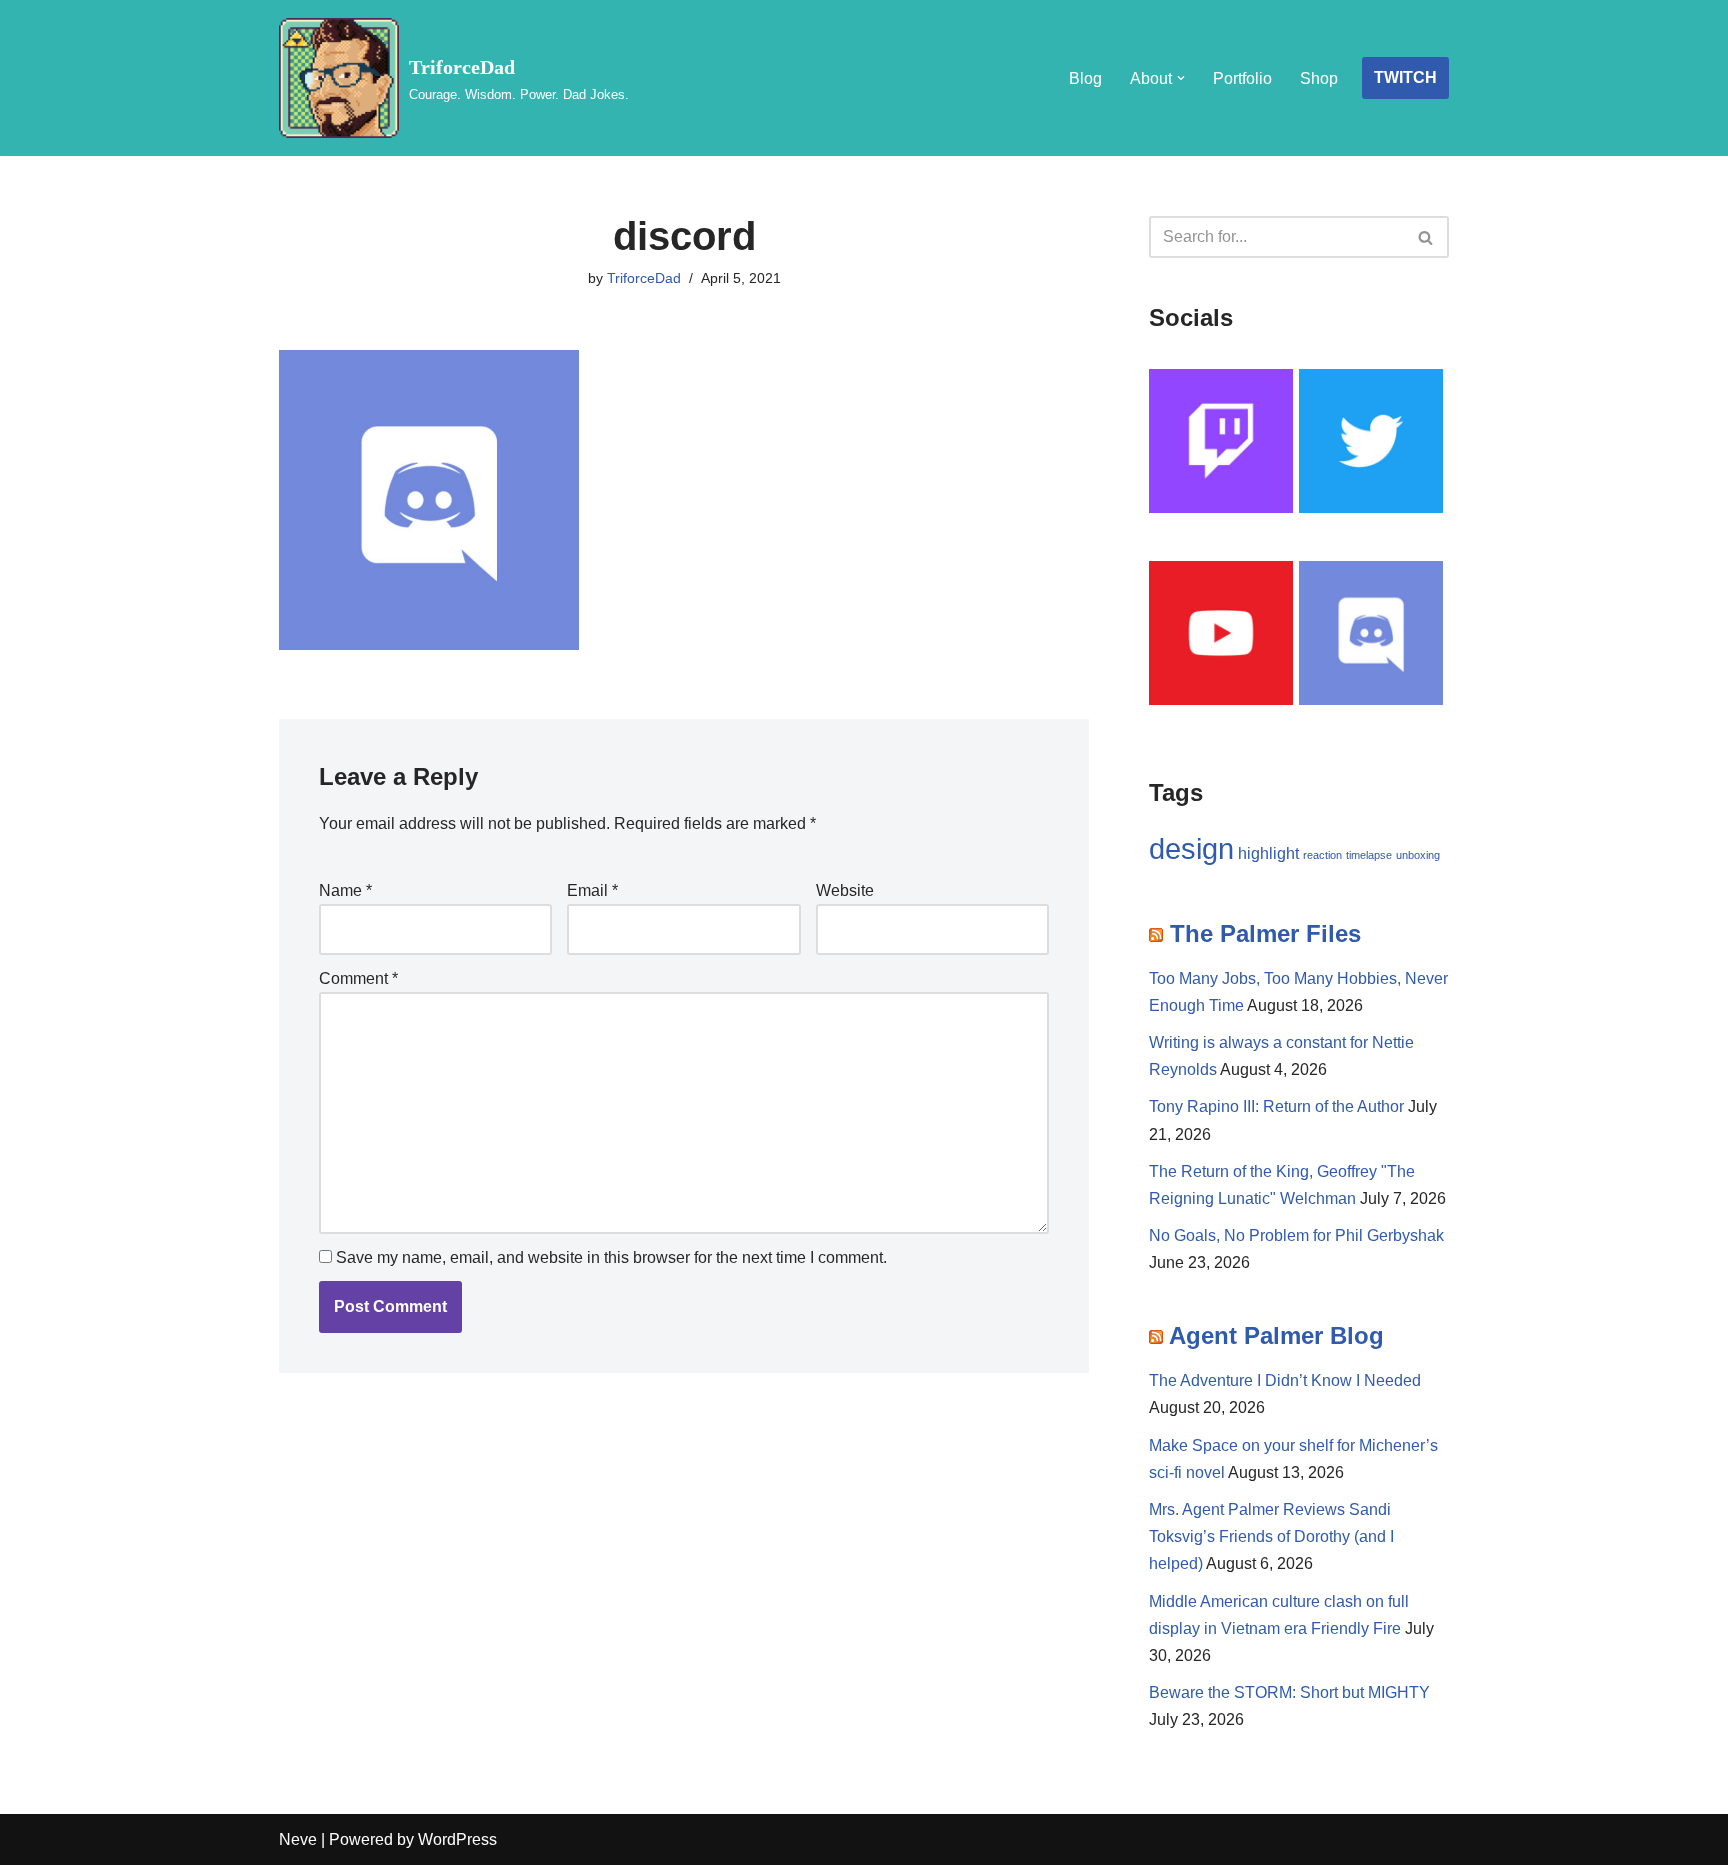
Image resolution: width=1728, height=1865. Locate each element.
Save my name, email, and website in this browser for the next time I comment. (611, 1257)
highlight (1268, 853)
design (1191, 848)
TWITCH (1405, 77)
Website (845, 890)
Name (345, 890)
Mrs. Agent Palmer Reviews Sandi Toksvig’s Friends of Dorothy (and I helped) (1271, 1536)
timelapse (1369, 855)
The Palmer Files (1265, 933)
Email (592, 890)
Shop (1319, 78)
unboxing (1418, 855)
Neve (298, 1839)
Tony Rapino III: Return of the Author (1276, 1106)
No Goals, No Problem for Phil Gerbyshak (1296, 1235)
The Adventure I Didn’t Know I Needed (1285, 1380)
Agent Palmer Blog (1276, 1335)
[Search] (1426, 237)
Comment (358, 978)
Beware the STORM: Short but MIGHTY (1289, 1692)
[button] (1181, 78)
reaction (1322, 855)
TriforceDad (644, 278)
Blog (1085, 78)
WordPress (457, 1839)
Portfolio (1242, 78)
